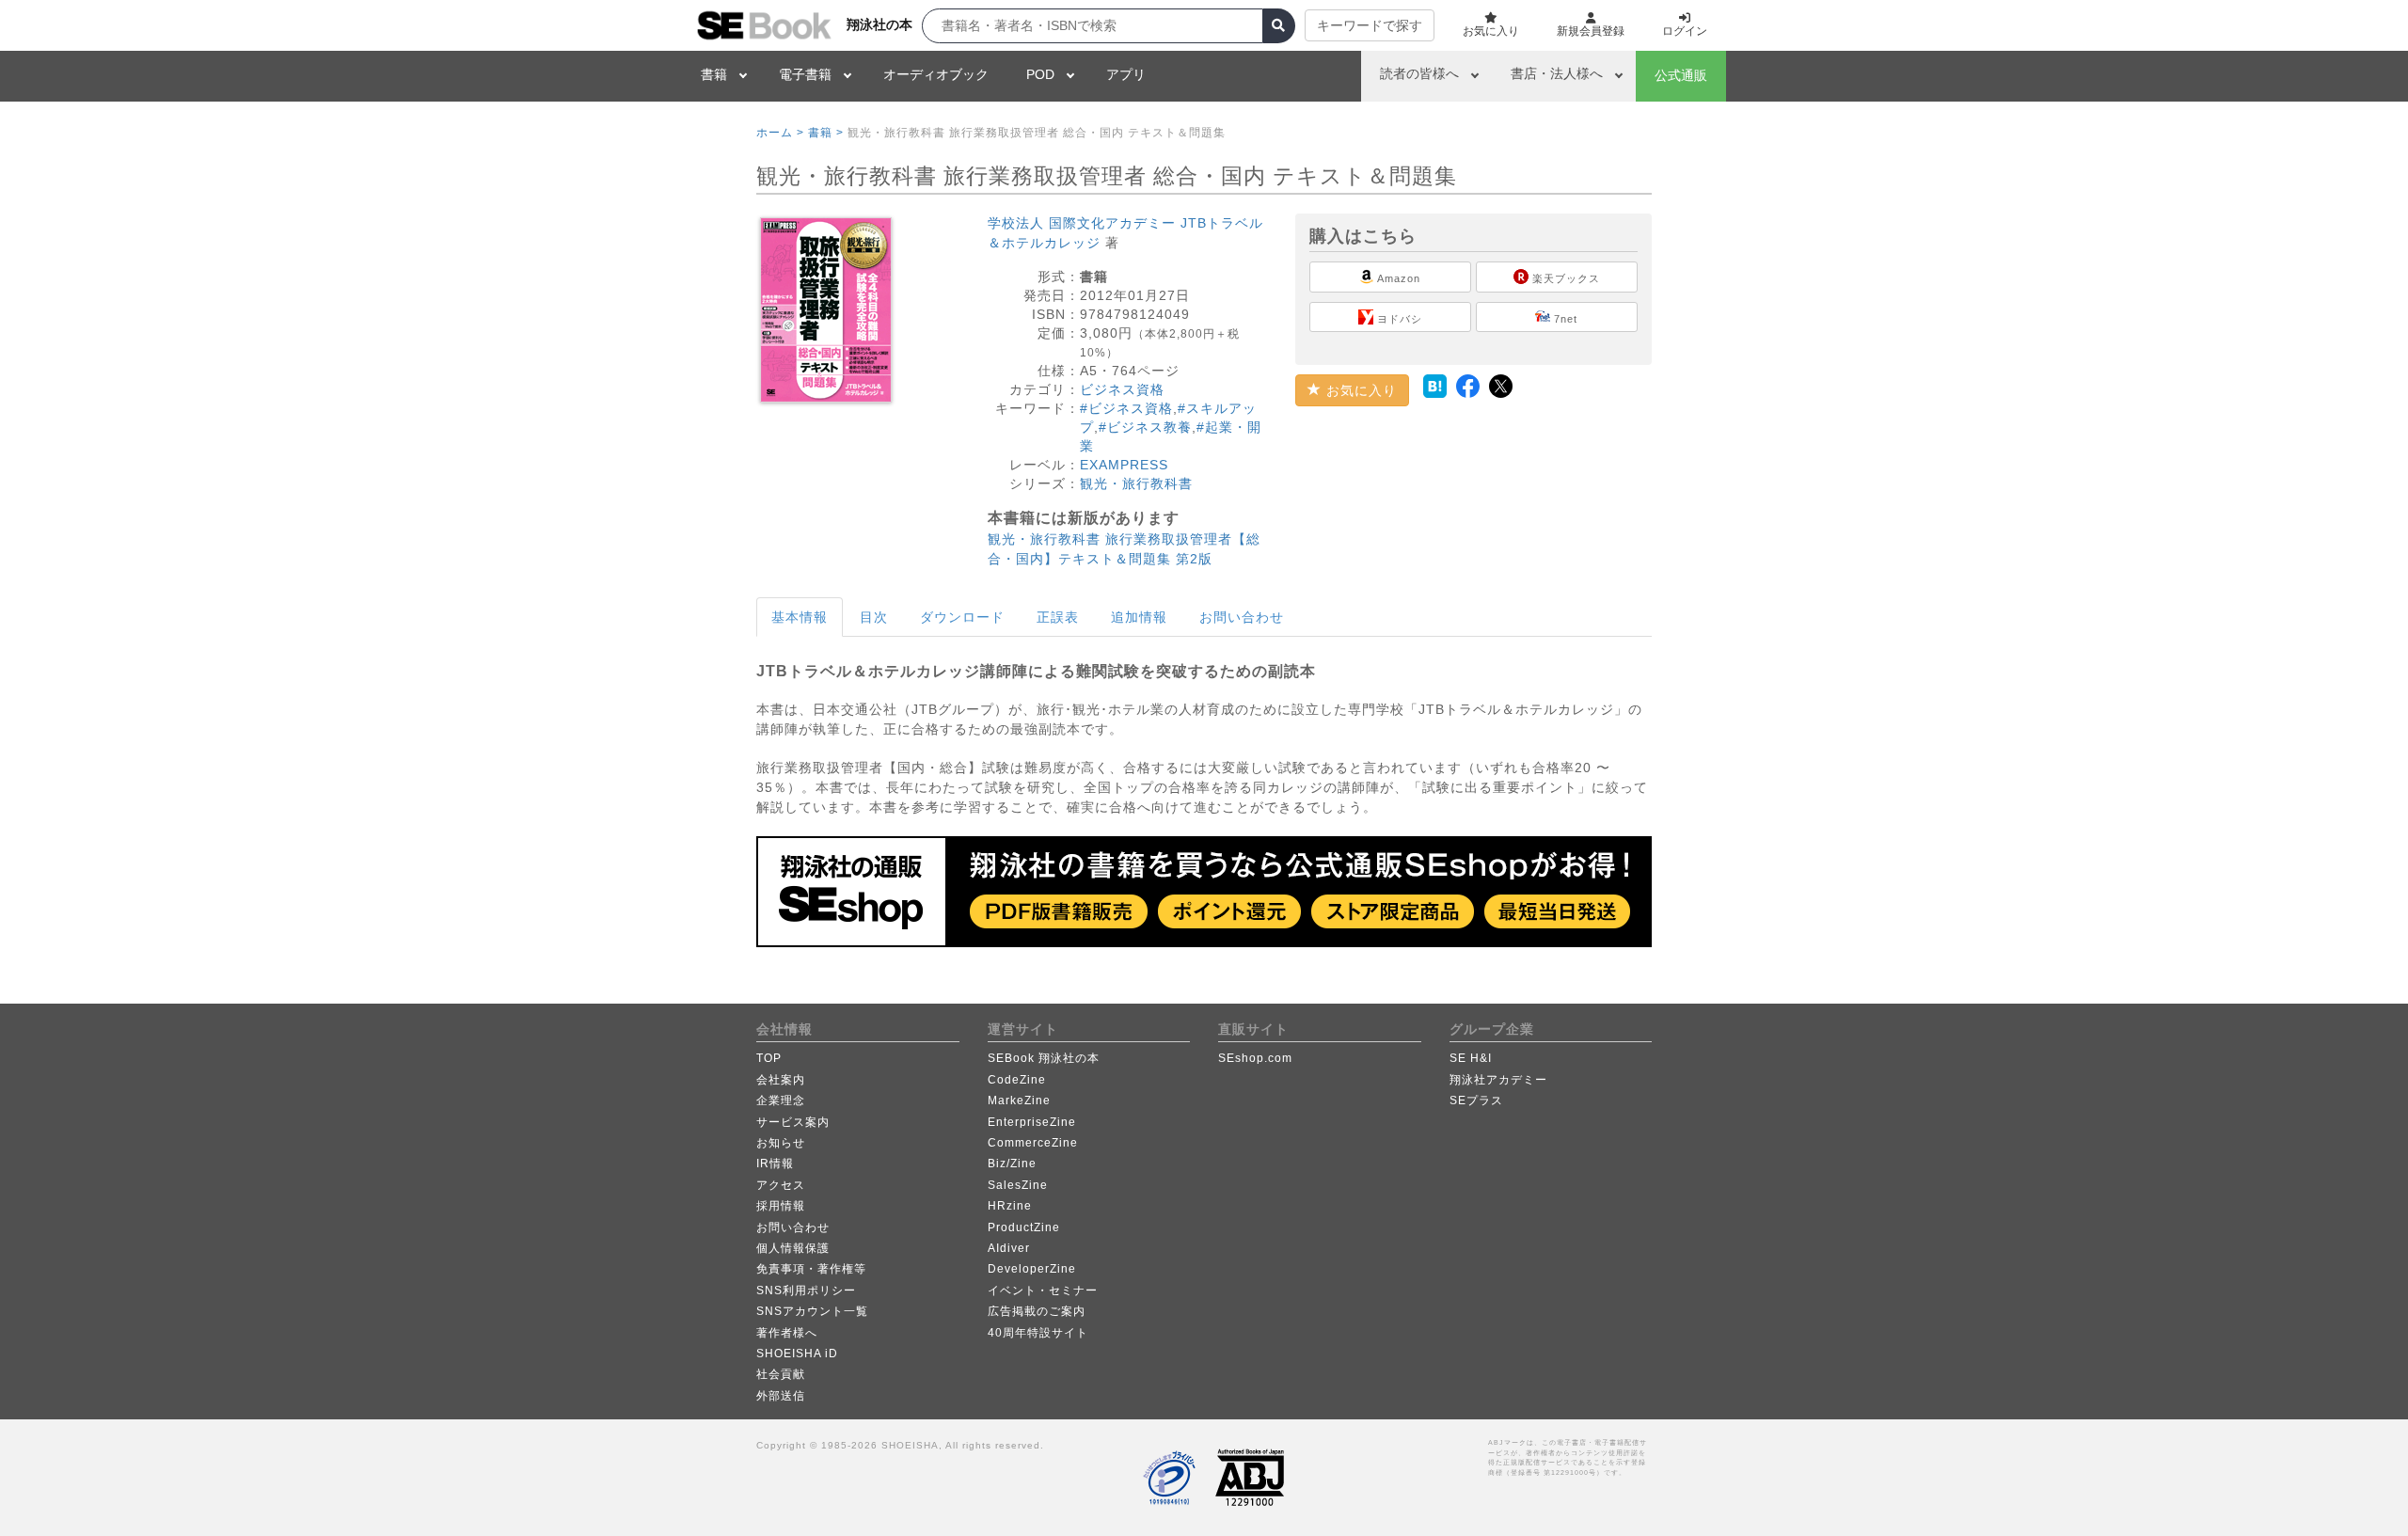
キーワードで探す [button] (1370, 25)
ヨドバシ (1398, 319)
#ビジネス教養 (1145, 427)
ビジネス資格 (1122, 389)
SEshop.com (1255, 1058)
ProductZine (1024, 1227)
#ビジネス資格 (1126, 408)
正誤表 (1058, 617)
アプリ (1126, 74)
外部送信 (781, 1396)
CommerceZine (1033, 1143)
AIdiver (1009, 1248)
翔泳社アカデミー (1498, 1080)
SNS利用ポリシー (806, 1291)
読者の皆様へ (1419, 73)
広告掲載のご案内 (1037, 1311)
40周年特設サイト (1038, 1333)
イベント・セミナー (1043, 1291)
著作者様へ (787, 1333)
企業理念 (781, 1101)
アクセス (781, 1185)
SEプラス (1476, 1101)
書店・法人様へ (1557, 73)
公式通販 (1681, 75)
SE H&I (1471, 1058)
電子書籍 (805, 74)
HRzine (1010, 1206)
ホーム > (780, 133)
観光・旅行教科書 (1136, 483)
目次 (874, 617)
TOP (769, 1058)
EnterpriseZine (1032, 1122)
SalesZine (1018, 1185)
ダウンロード (962, 617)
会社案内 (781, 1080)
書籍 (714, 74)
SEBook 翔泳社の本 (1044, 1058)
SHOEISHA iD (797, 1354)
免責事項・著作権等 (811, 1269)
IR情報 (775, 1164)
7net (1564, 319)
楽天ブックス (1564, 278)
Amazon (1397, 278)
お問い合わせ (1242, 617)
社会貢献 (781, 1374)
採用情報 (781, 1206)
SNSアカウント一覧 (812, 1311)
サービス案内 (793, 1122)
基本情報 (800, 617)
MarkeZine (1019, 1101)
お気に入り (1359, 390)
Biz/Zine (1012, 1164)
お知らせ (781, 1143)
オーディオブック (936, 74)
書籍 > (826, 133)
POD (1040, 74)
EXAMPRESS (1124, 465)
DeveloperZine (1032, 1269)
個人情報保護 (793, 1248)
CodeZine (1017, 1080)
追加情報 (1139, 617)
